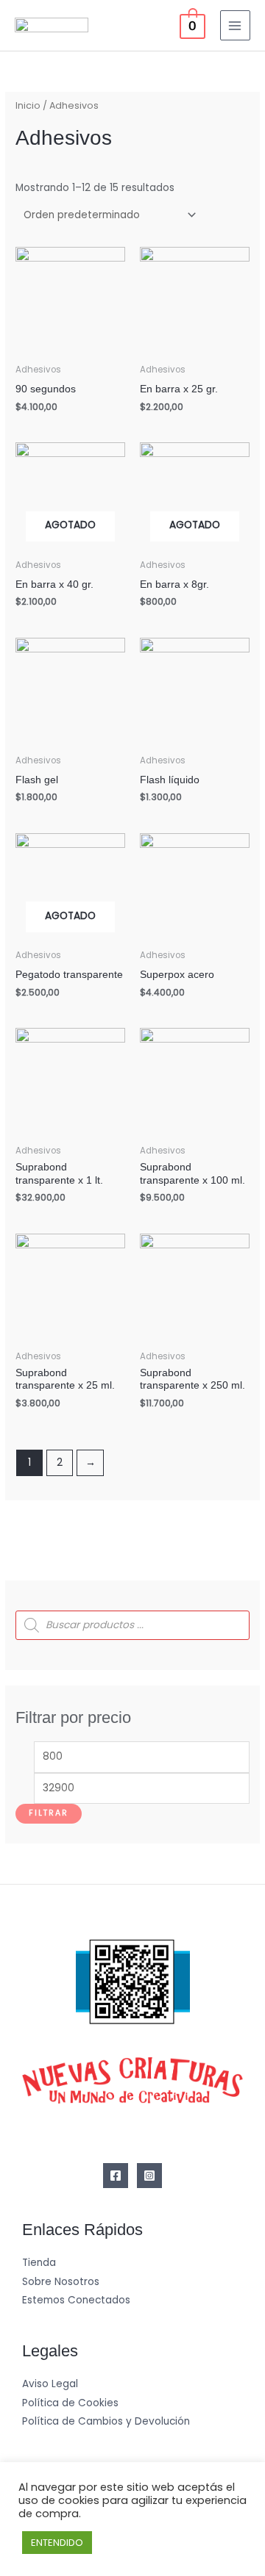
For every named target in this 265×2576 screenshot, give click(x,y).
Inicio (28, 105)
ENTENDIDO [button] (57, 2543)
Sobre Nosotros (61, 2282)
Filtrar (49, 1813)
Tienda (39, 2263)
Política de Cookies (70, 2403)
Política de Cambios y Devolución (106, 2421)
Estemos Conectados (76, 2300)
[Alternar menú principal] (235, 25)
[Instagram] (149, 2176)
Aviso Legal (50, 2384)
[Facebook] (116, 2176)
